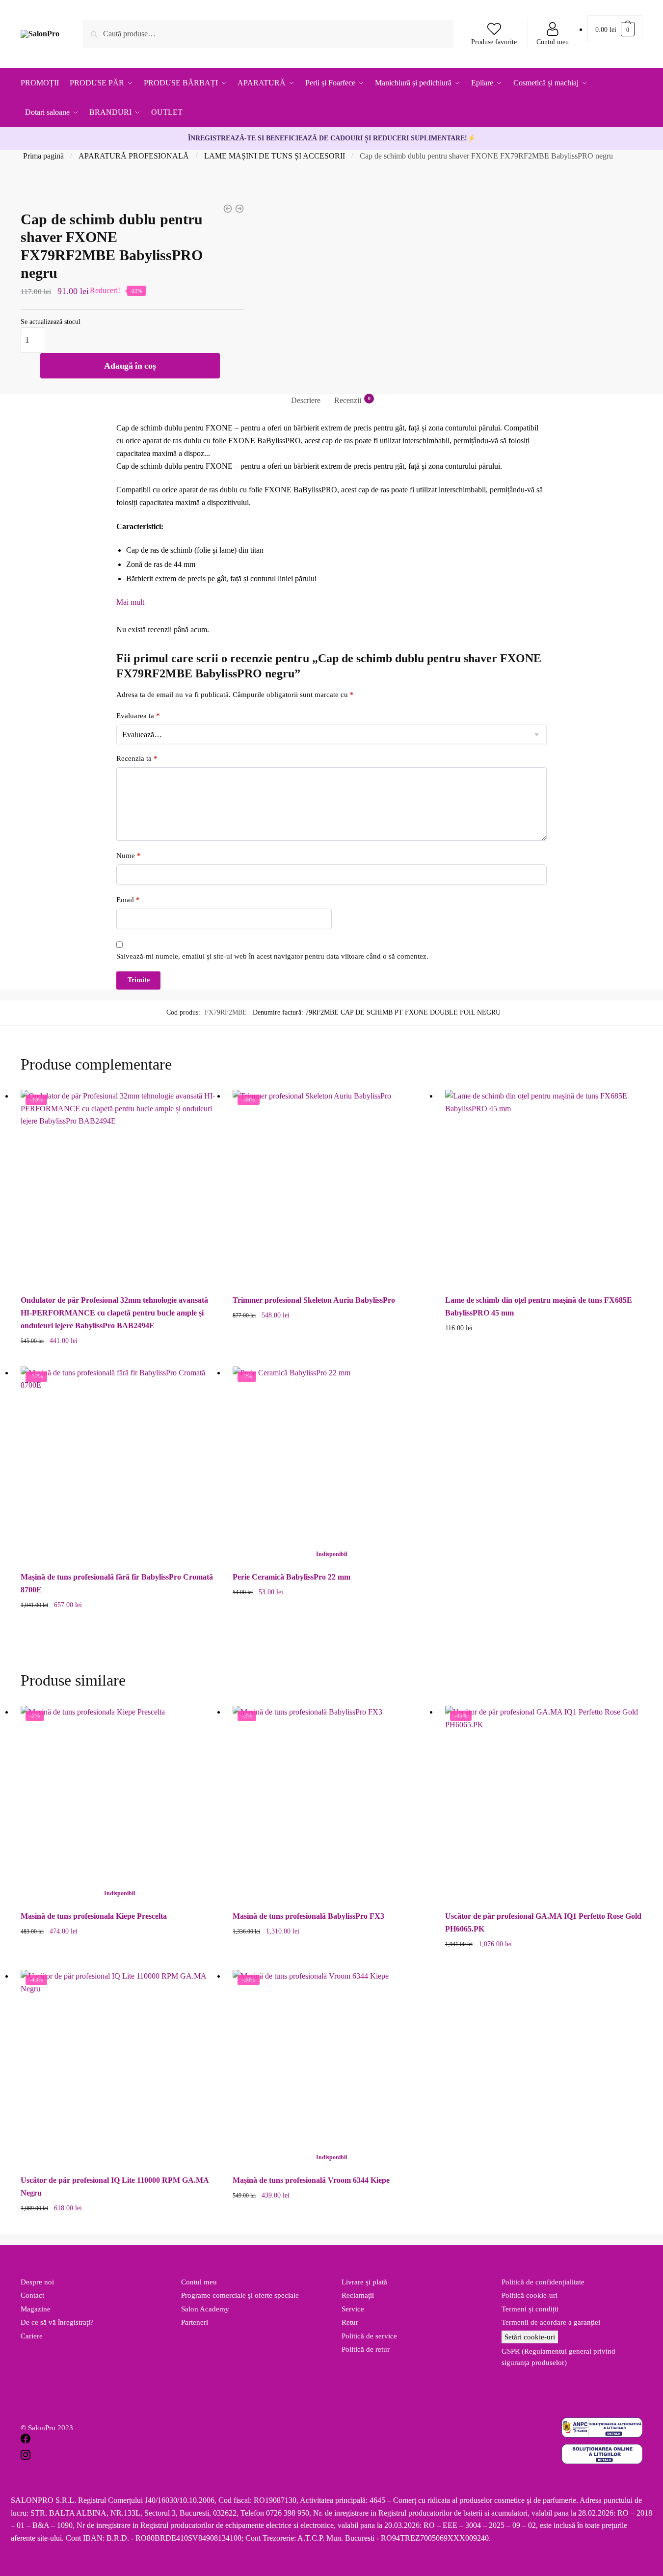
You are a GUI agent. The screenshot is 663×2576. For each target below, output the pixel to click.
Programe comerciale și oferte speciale (240, 2295)
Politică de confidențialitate (543, 2282)
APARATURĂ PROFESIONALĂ (134, 156)
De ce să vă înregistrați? (57, 2322)
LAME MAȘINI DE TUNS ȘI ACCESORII (275, 156)
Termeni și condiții (530, 2309)
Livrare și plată (364, 2282)
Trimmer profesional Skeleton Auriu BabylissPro (314, 1300)
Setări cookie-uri (530, 2337)
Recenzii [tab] (348, 400)
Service (353, 2309)
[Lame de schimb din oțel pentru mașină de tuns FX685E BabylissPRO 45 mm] (544, 1188)
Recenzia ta (137, 758)
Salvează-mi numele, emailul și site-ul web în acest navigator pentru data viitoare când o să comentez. (272, 956)
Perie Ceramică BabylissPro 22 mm (292, 1577)
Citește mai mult (331, 1621)
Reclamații (358, 2295)
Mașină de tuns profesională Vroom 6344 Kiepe (311, 2180)
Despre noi (37, 2282)
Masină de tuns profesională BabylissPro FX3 (308, 1916)
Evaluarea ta (138, 716)
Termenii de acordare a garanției (551, 2322)
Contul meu (553, 42)
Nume (129, 856)
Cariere (32, 2336)
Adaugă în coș (130, 366)
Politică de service (369, 2336)
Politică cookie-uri (530, 2295)
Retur (350, 2322)
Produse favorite (494, 42)
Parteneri (195, 2322)
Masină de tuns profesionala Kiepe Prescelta (94, 1916)
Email (128, 900)
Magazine (36, 2309)
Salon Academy (205, 2309)
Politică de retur (366, 2349)
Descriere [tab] (306, 400)
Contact (32, 2295)
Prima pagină (43, 156)
